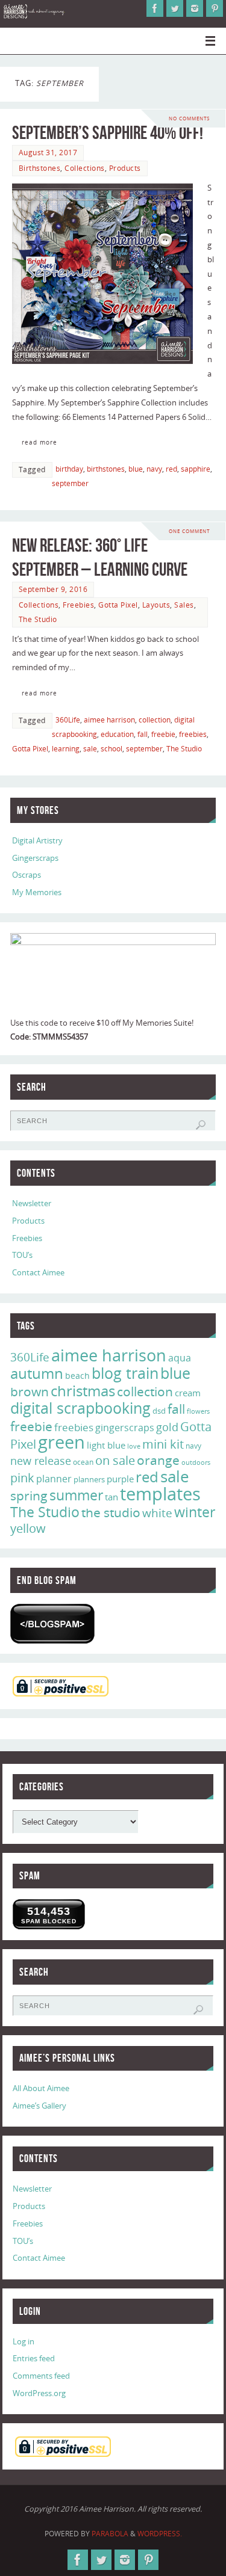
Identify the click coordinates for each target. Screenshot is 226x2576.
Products (125, 168)
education (117, 734)
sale (90, 749)
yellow (28, 1528)
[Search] (201, 1125)
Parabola (110, 2534)
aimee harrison (109, 720)
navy (154, 469)
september (70, 483)
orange (158, 1460)
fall (143, 734)
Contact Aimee (38, 1273)
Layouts (156, 605)
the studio (111, 1512)
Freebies (78, 605)
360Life (68, 720)
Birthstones (40, 168)
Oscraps (27, 875)
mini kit (163, 1444)
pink (22, 1478)
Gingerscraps (35, 858)
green (61, 1442)
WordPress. (160, 2534)
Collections (85, 168)
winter (195, 1512)
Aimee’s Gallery (39, 2106)
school (111, 749)
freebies (193, 734)
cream (188, 1393)
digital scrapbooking (80, 1408)
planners (89, 1479)
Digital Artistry (37, 841)
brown (30, 1391)
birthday (69, 469)
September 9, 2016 (53, 589)
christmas (83, 1391)
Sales (184, 605)
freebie (163, 734)
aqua (180, 1358)
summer (76, 1495)
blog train (125, 1373)
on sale (115, 1460)
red (171, 469)
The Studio (38, 619)
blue (136, 469)
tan (111, 1497)
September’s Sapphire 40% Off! (108, 133)
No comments (189, 118)
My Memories (37, 892)
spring (29, 1496)
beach (77, 1376)
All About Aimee (41, 2088)
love (134, 1446)
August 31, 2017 (48, 153)
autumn (37, 1373)
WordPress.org (39, 2393)
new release (41, 1461)
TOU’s (22, 1255)
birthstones (106, 469)
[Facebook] (155, 8)
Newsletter (32, 1203)
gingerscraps (125, 1428)
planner (54, 1479)
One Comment (189, 531)
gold (167, 1427)
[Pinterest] (215, 8)
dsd (159, 1411)
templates (160, 1494)
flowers (198, 1411)
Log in (24, 2342)
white (157, 1513)
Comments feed (41, 2376)
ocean (83, 1462)
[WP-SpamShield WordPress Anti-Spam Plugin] (52, 1624)
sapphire (196, 469)
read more (39, 442)
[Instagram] (195, 8)
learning (66, 749)
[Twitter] (175, 8)
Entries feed (34, 2359)
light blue (106, 1445)
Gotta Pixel (118, 605)
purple (120, 1479)
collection (155, 720)
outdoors (196, 1462)
